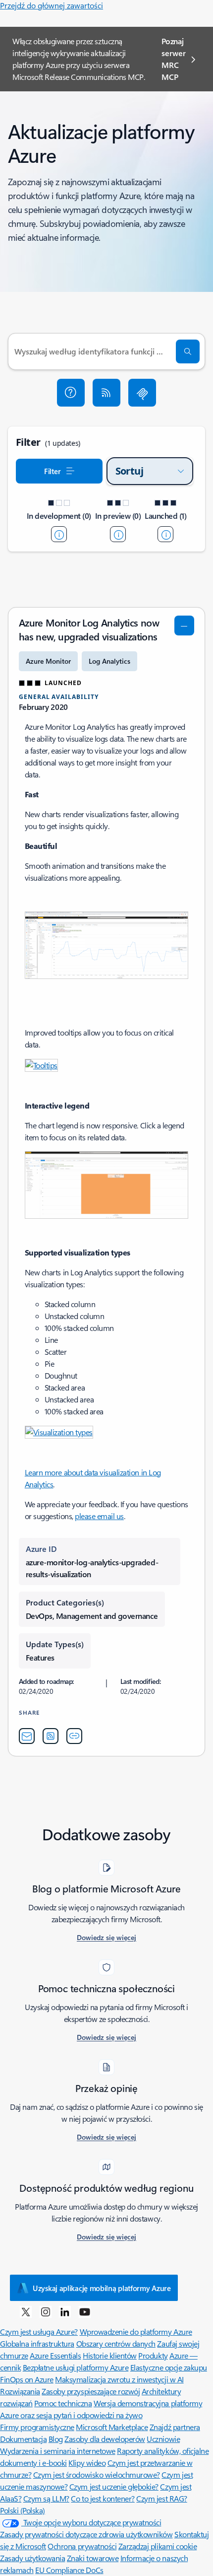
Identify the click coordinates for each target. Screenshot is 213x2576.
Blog (56, 2439)
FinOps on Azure (27, 2379)
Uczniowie (163, 2439)
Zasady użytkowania (32, 2558)
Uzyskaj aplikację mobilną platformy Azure (102, 2288)
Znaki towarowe (93, 2558)
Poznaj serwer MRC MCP (173, 59)
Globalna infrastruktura (37, 2343)
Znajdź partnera (175, 2427)
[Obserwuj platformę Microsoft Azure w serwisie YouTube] (85, 2311)
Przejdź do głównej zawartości (52, 5)
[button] (71, 393)
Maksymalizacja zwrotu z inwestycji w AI (119, 2379)
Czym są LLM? (46, 2498)
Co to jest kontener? (103, 2498)
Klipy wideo (87, 2463)
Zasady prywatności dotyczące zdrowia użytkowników (86, 2534)
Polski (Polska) (23, 2510)
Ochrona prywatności (82, 2546)
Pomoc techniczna (63, 2403)
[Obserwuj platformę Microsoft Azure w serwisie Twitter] (26, 2311)
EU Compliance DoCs (69, 2570)
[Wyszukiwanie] (188, 351)
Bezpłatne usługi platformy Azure (76, 2367)
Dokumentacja (23, 2439)
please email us (99, 1516)
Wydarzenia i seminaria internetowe (58, 2451)
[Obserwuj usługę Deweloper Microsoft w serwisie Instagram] (46, 2311)
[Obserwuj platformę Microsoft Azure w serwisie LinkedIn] (65, 2311)
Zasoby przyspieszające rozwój (91, 2391)
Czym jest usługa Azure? (39, 2332)
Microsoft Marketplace (112, 2427)
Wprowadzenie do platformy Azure (136, 2332)
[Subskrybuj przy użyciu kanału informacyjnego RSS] (106, 393)
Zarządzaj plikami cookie (158, 2546)
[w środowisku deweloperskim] (59, 534)
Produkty (153, 2355)
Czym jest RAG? (161, 2498)
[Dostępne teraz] (165, 534)
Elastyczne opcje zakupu (169, 2367)
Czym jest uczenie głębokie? (114, 2486)
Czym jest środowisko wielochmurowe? (97, 2474)
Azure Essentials (55, 2355)
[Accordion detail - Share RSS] (51, 1736)
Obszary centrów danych (116, 2343)
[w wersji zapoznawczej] (118, 534)
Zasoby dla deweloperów (105, 2439)
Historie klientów (110, 2355)
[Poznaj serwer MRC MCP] (142, 393)
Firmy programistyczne (37, 2427)
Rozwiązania (20, 2391)
